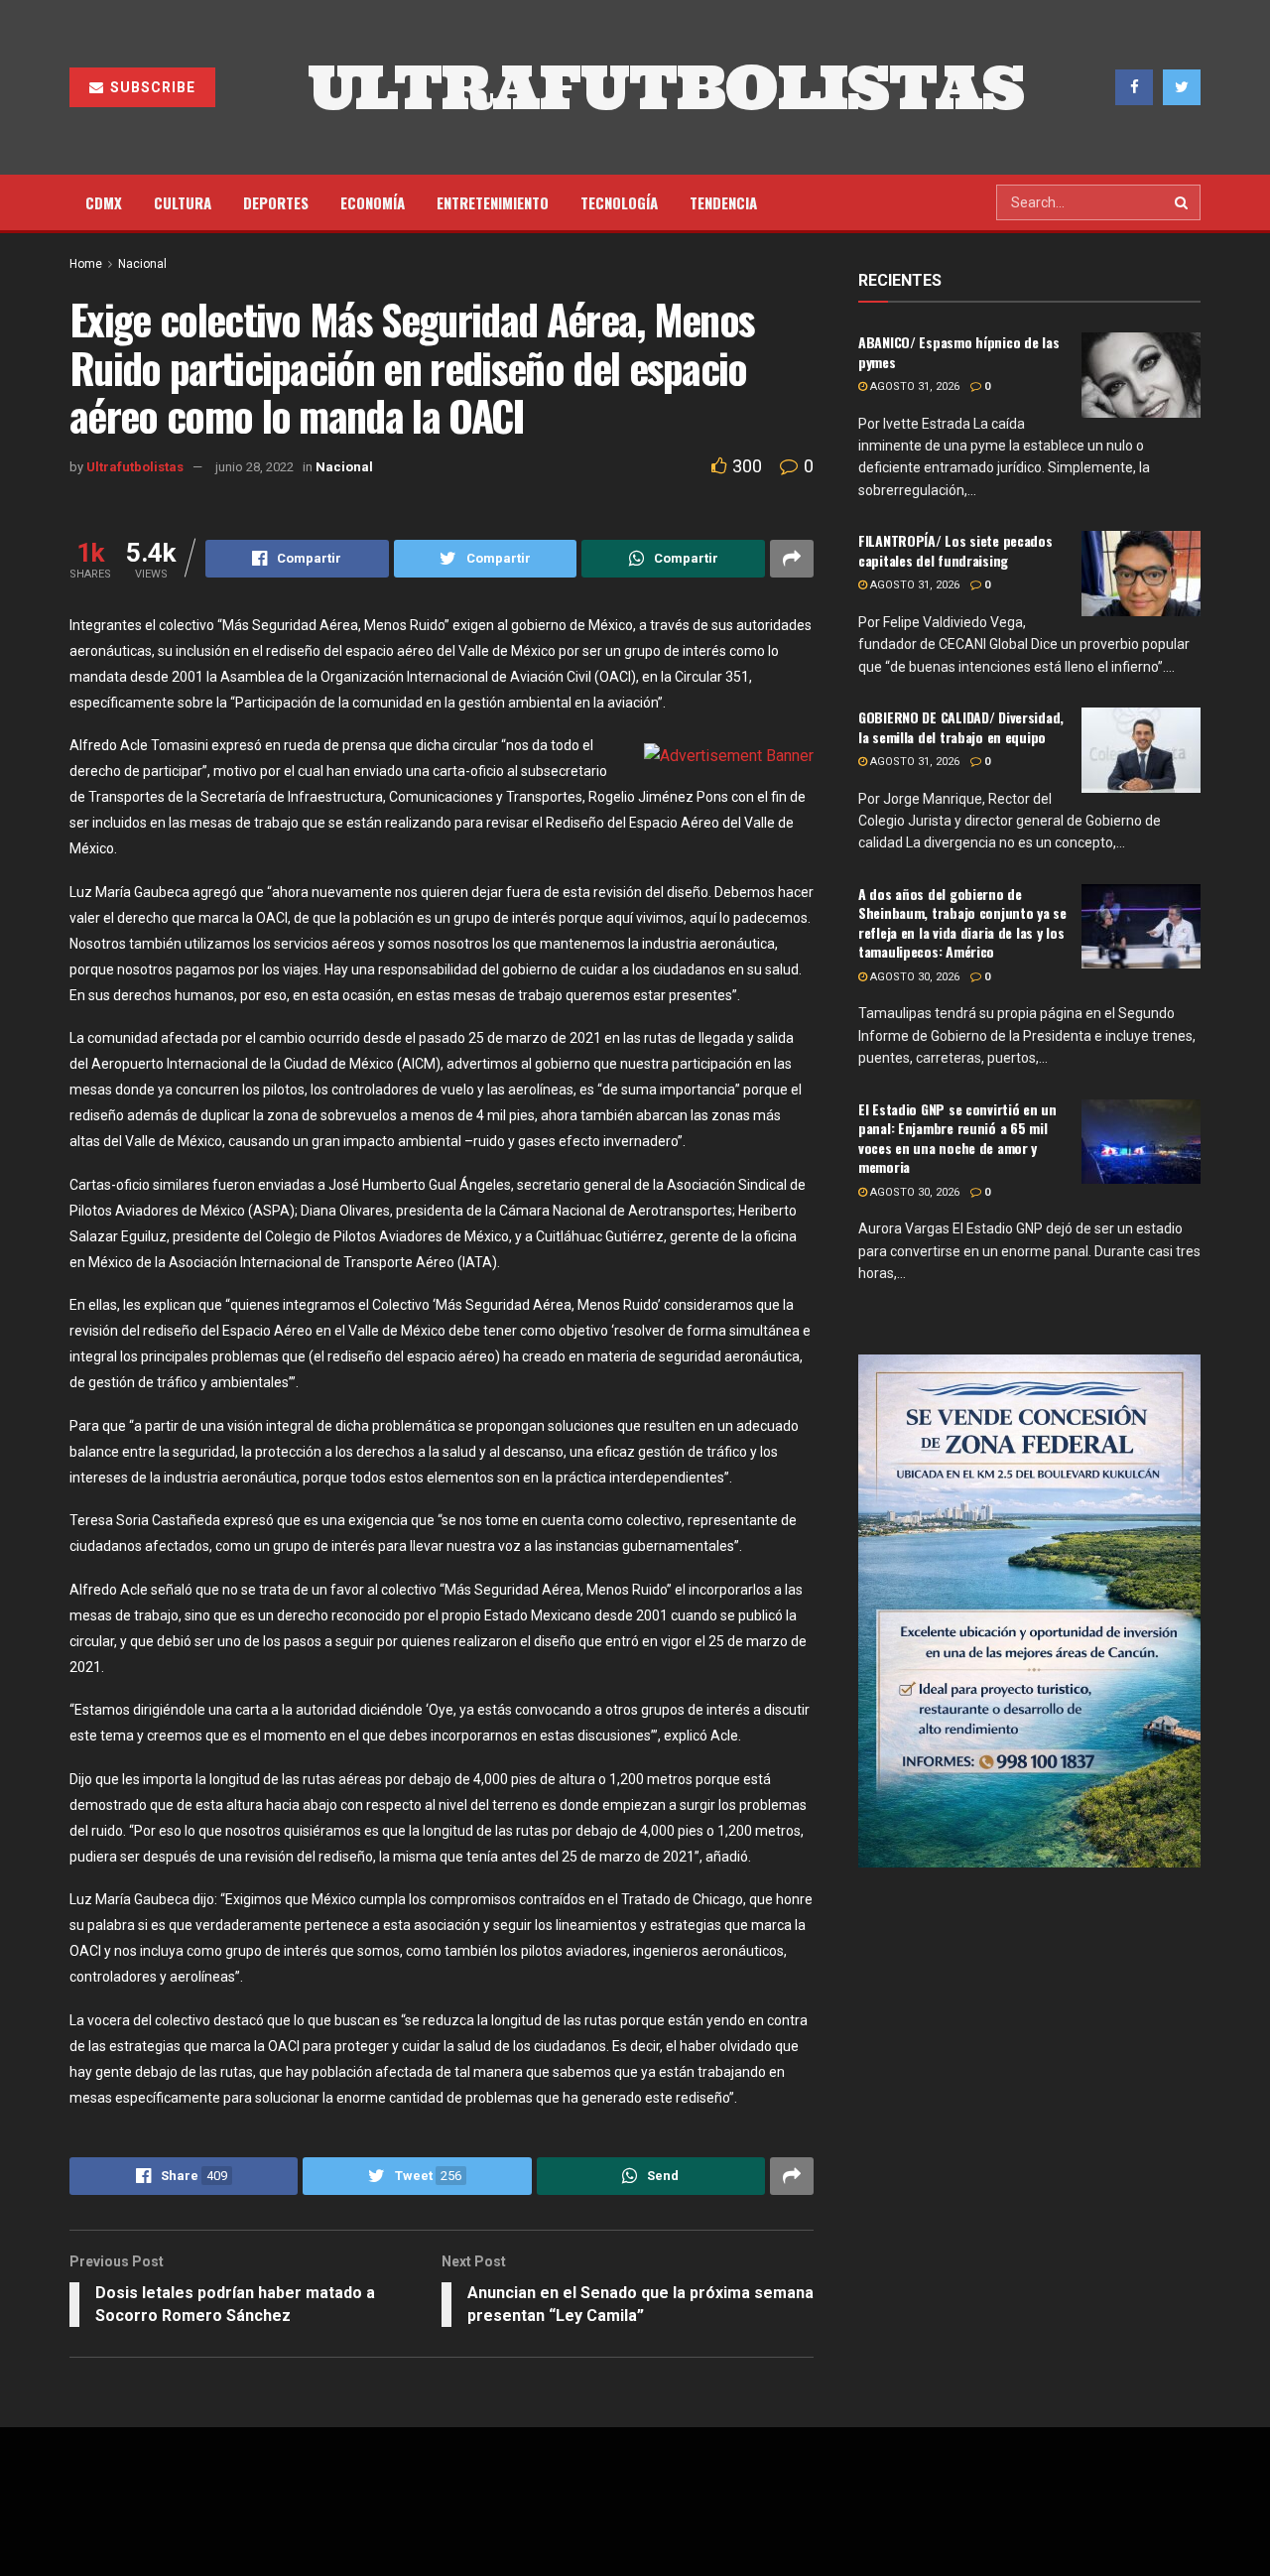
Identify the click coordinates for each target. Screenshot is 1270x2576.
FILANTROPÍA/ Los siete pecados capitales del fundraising (955, 550)
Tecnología (619, 202)
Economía (373, 202)
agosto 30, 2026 (913, 977)
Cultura (183, 202)
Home (86, 264)
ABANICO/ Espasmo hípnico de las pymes (958, 352)
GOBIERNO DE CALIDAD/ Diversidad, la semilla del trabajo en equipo (961, 727)
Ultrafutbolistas (135, 467)
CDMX (104, 202)
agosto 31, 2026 (913, 386)
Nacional (142, 264)
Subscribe (151, 87)
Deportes (276, 202)
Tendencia (723, 202)
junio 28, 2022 (254, 467)
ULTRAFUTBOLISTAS (666, 87)
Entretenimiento (493, 202)
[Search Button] (1183, 202)
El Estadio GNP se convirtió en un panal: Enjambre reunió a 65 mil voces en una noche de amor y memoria (957, 1138)
